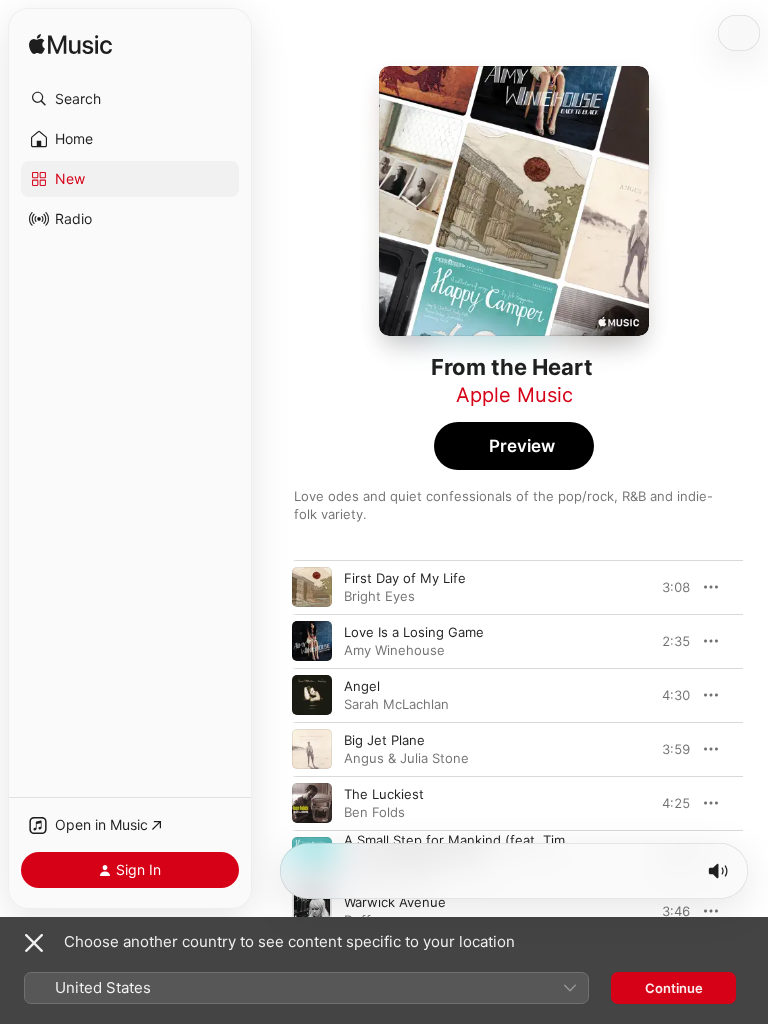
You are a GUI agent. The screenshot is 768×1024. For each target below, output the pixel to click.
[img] (70, 45)
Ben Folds (374, 812)
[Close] (34, 943)
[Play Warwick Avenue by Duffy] (312, 911)
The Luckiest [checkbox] (384, 794)
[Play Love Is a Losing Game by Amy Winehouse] (312, 641)
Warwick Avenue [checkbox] (395, 902)
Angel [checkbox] (362, 686)
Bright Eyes (379, 596)
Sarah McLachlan (396, 704)
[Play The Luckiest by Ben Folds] (312, 803)
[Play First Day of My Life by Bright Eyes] (312, 587)
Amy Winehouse (394, 650)
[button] (130, 99)
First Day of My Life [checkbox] (405, 578)
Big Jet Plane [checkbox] (384, 740)
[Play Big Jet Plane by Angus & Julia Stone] (312, 749)
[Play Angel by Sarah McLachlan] (312, 695)
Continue (674, 988)
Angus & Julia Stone (406, 758)
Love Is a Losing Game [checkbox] (414, 632)
